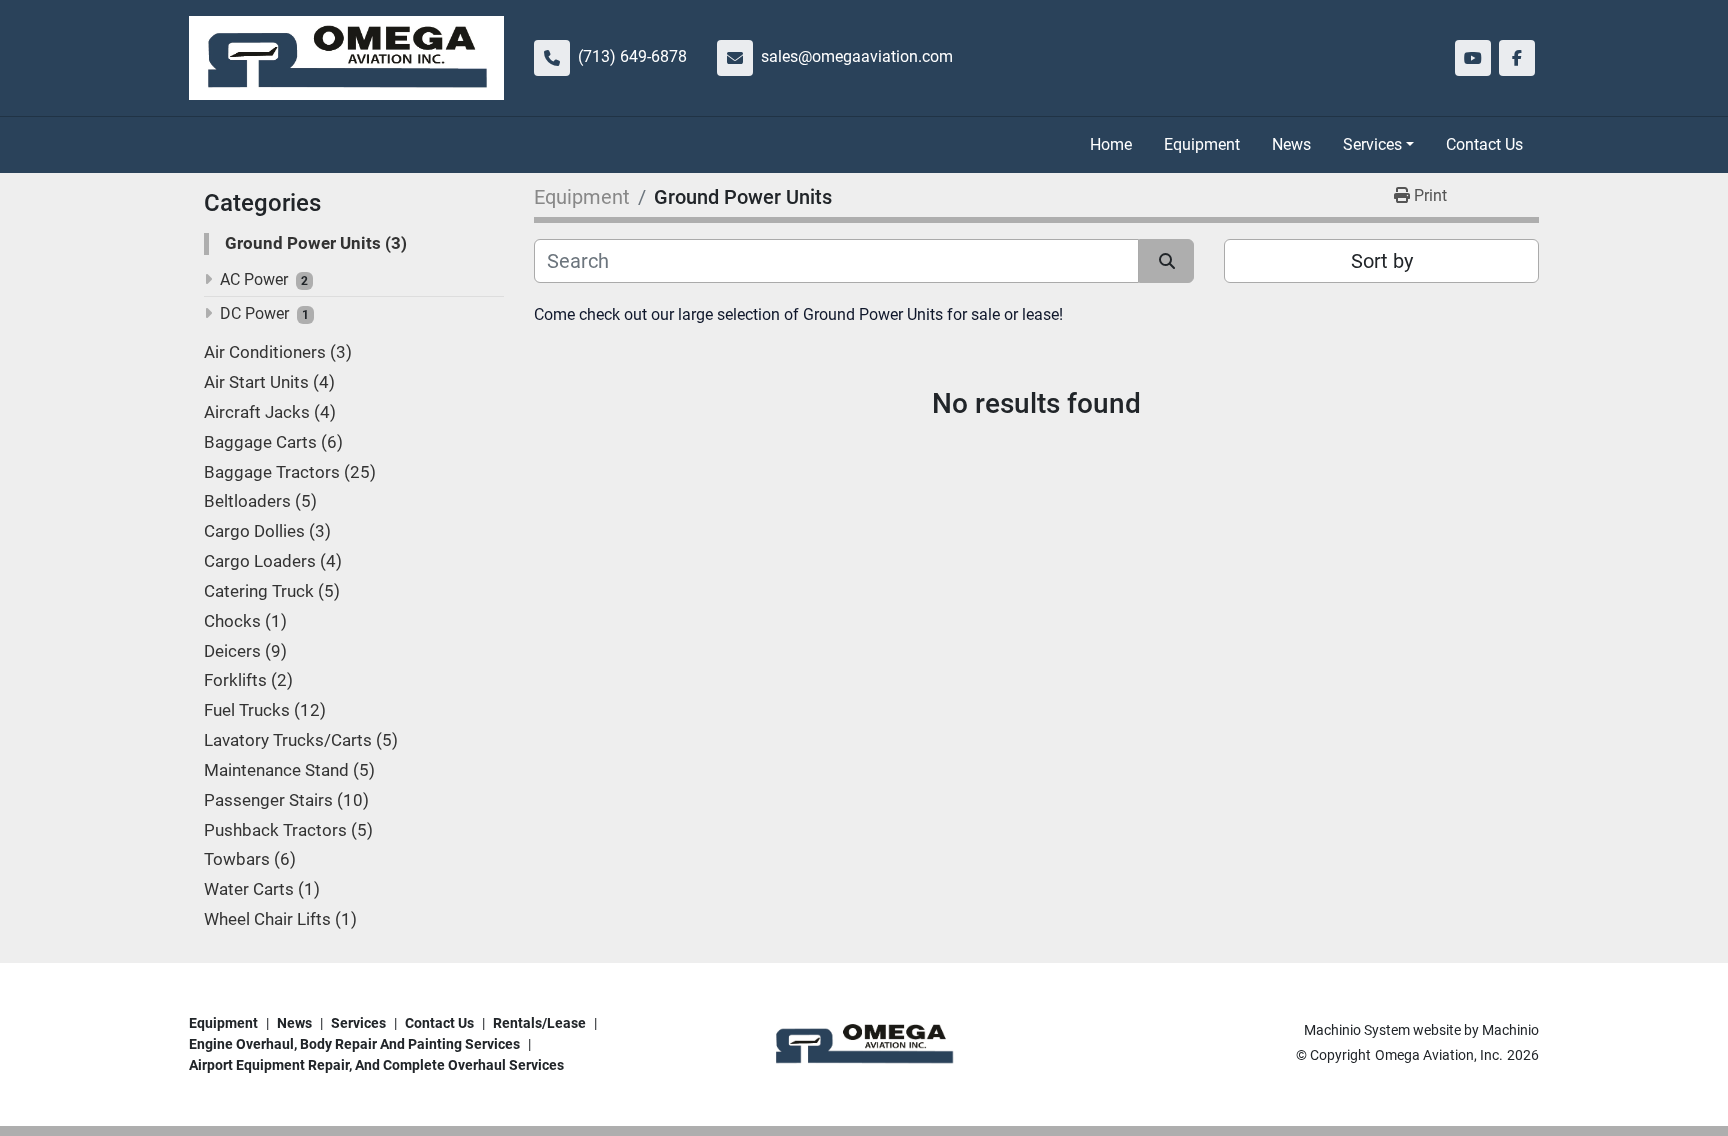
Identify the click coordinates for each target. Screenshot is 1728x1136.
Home (1111, 144)
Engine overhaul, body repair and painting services (354, 1044)
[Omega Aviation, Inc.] (864, 1043)
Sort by (1382, 261)
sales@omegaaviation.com (857, 56)
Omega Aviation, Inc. (1439, 1055)
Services (1372, 144)
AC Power (254, 279)
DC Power (254, 313)
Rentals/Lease (539, 1023)
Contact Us (1484, 144)
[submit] (1166, 261)
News (1291, 144)
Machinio (1510, 1030)
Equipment (1202, 144)
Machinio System (1357, 1030)
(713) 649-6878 (632, 56)
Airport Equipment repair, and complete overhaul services (376, 1065)
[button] (1378, 145)
